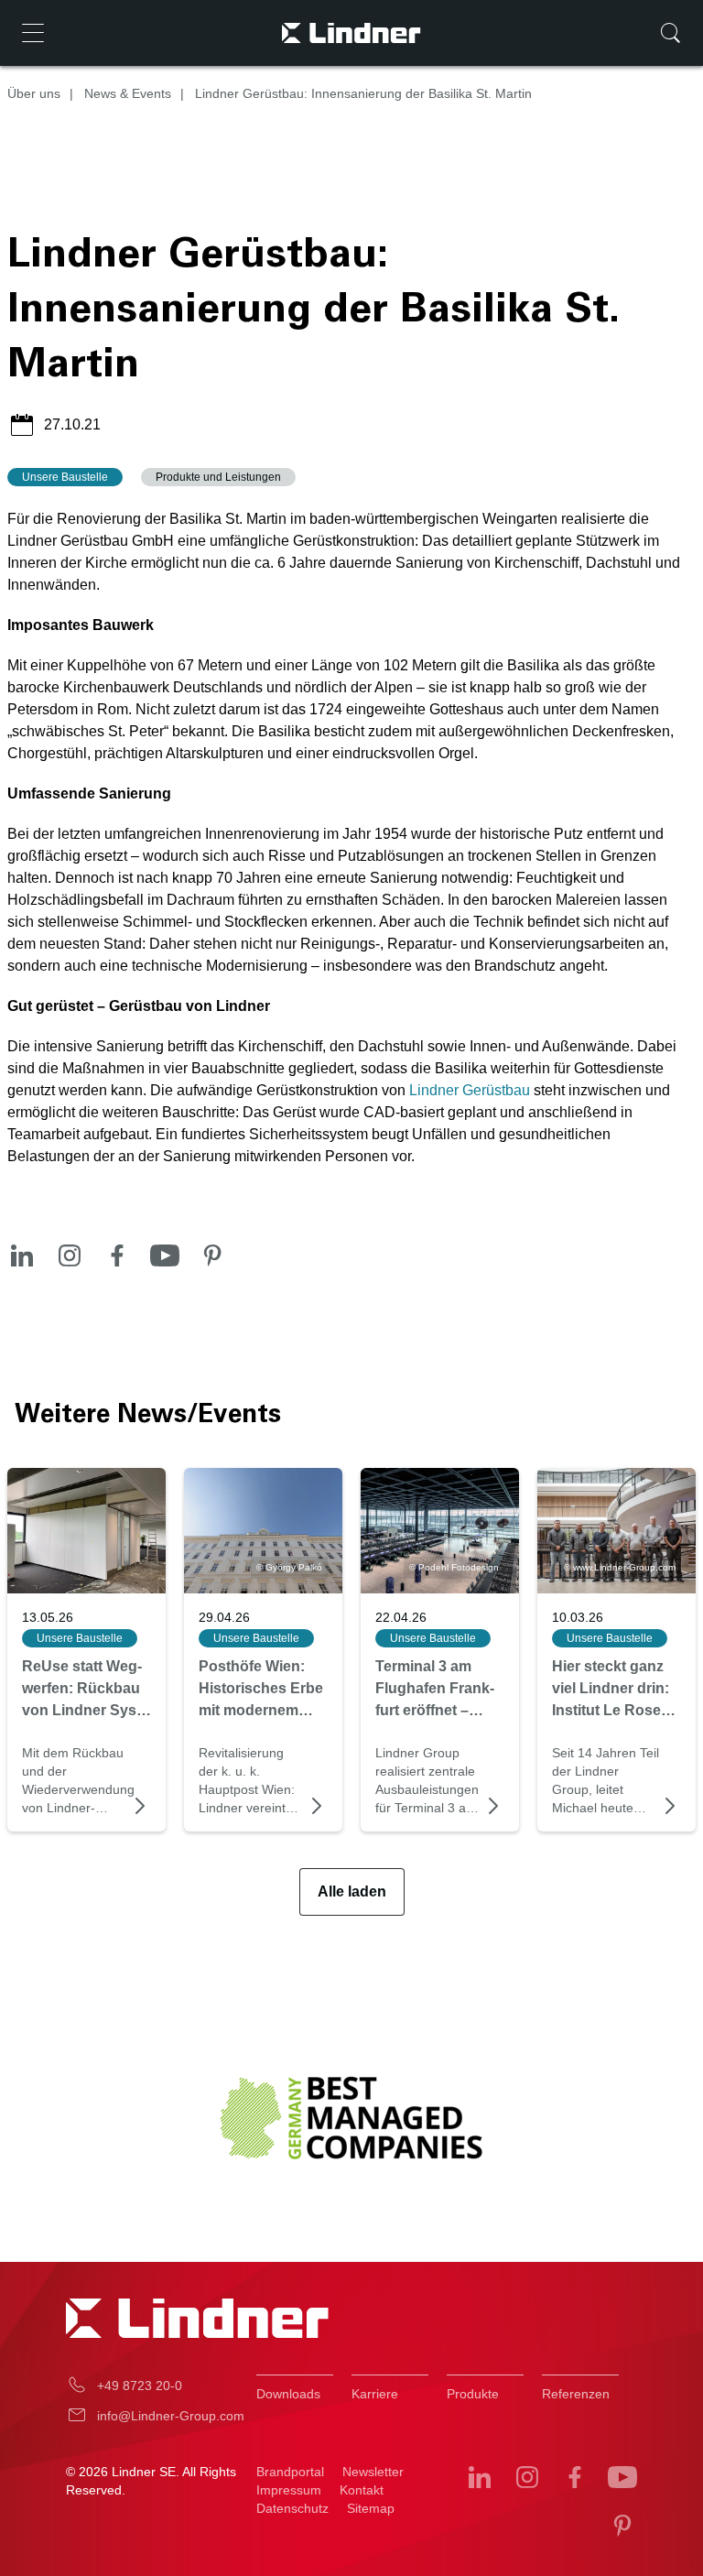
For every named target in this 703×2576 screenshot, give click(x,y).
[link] (87, 1531)
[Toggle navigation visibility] (33, 33)
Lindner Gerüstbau (470, 1090)
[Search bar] (670, 33)
